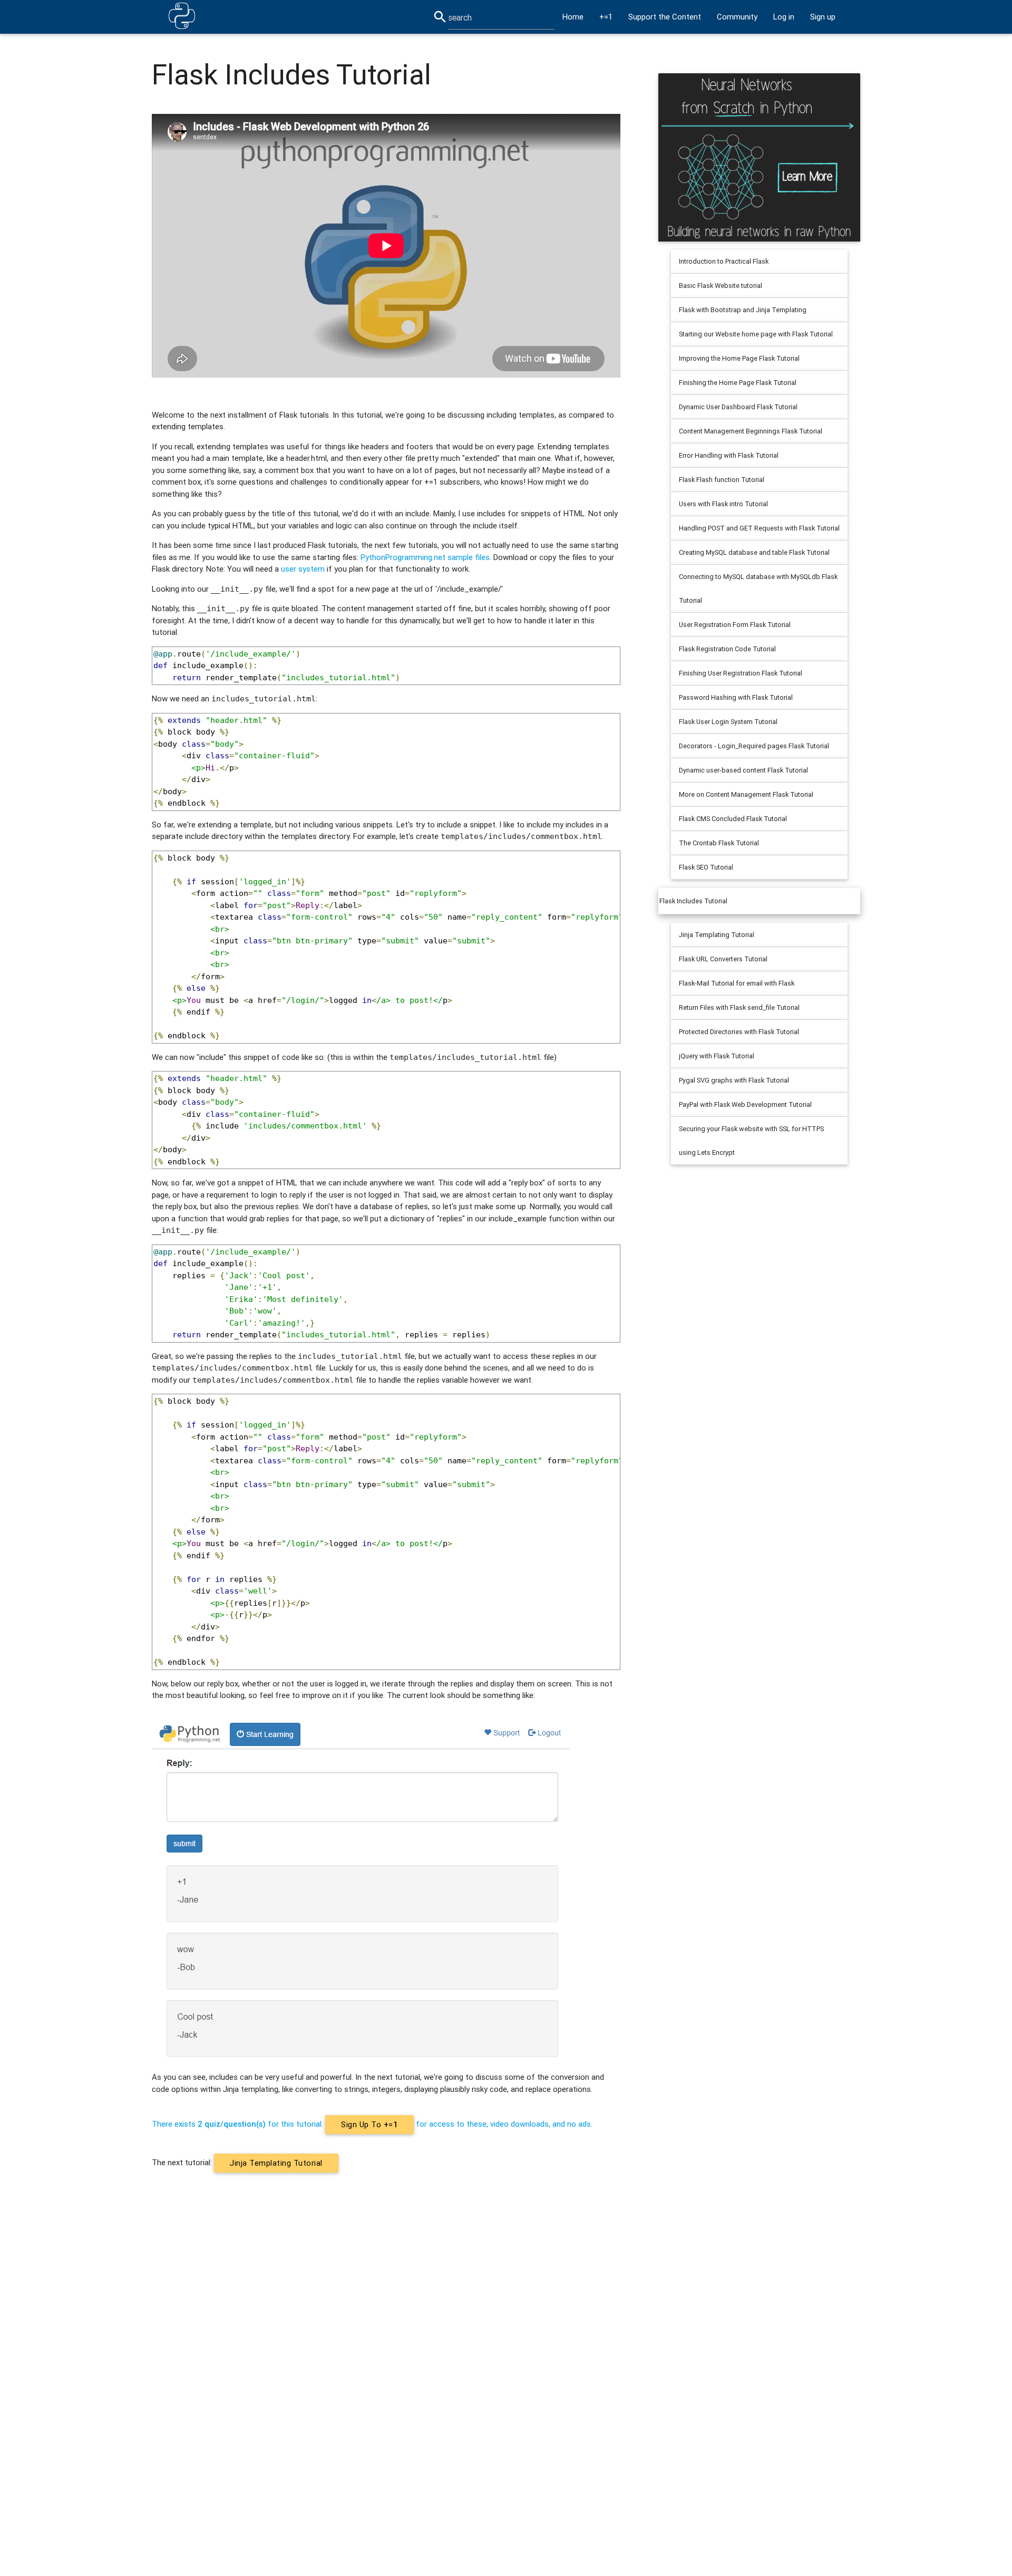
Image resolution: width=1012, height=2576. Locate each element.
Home (573, 17)
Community (737, 17)
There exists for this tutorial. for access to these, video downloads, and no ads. (372, 2124)
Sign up (823, 17)
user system (303, 569)
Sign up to (369, 2124)
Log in (784, 17)
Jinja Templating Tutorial (276, 2163)
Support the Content (665, 17)
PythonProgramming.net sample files (425, 557)
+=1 (606, 17)
